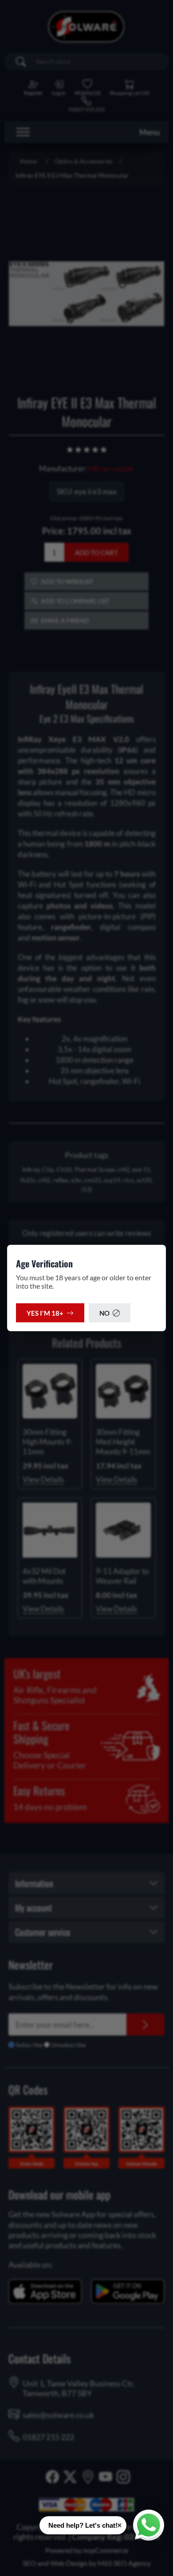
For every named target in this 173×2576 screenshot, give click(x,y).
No (104, 1313)
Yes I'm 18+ (45, 1313)
